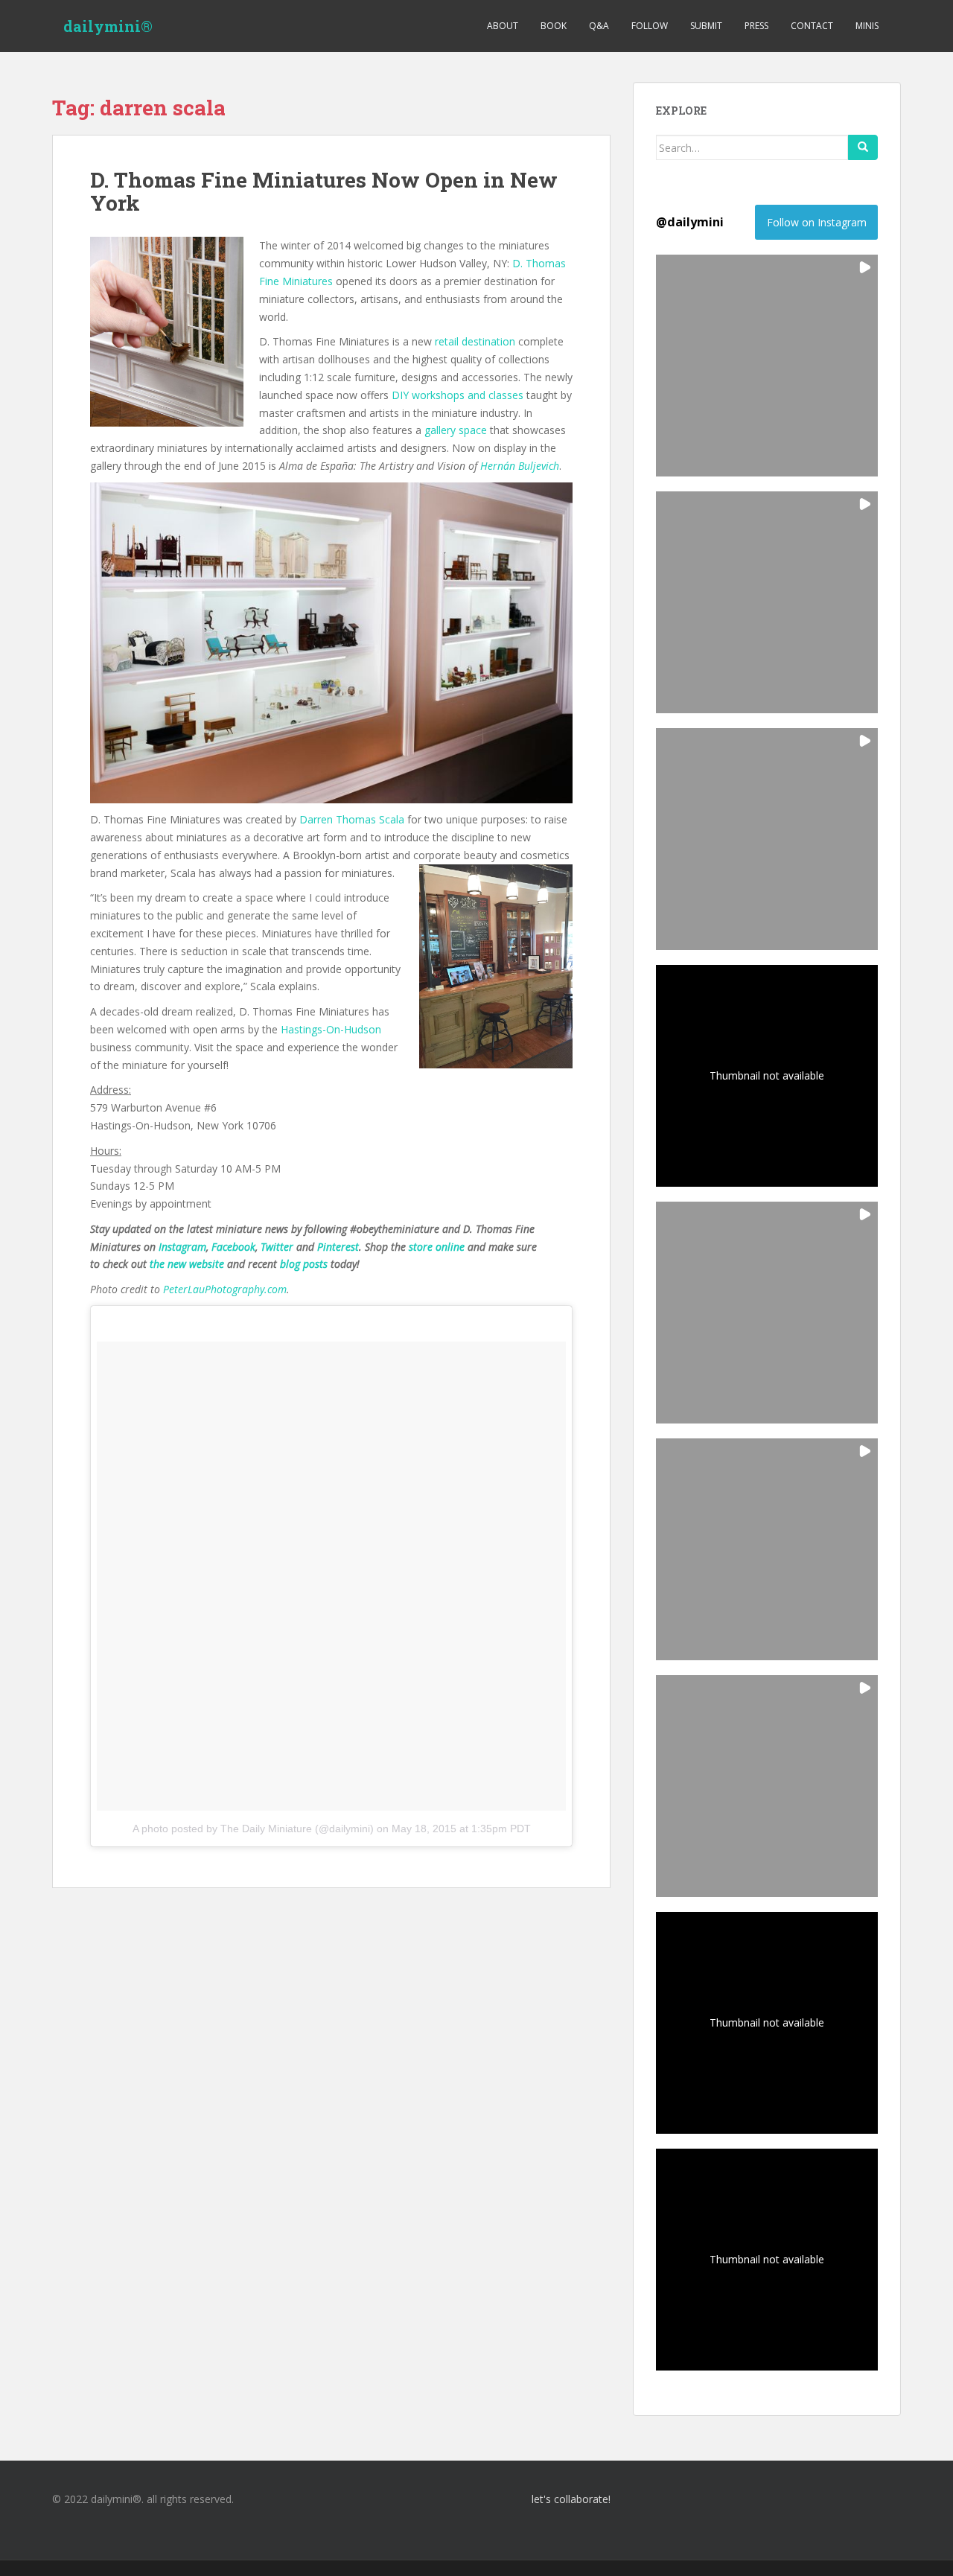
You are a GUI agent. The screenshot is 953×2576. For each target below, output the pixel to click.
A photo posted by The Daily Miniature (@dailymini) (253, 1829)
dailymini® (108, 26)
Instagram (182, 1247)
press (756, 26)
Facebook (233, 1247)
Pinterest (338, 1247)
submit (706, 26)
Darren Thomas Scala (352, 819)
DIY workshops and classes (458, 395)
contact (812, 26)
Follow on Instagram (817, 222)
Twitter (277, 1247)
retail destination (475, 341)
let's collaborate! (571, 2499)
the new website (187, 1264)
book (554, 26)
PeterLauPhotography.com (225, 1289)
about (503, 26)
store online (437, 1247)
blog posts (304, 1264)
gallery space (456, 430)
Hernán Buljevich (520, 466)
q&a (599, 26)
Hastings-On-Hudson (331, 1029)
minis (867, 26)
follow (650, 26)
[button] (767, 366)
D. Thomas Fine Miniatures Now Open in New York (324, 191)
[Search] (863, 147)
